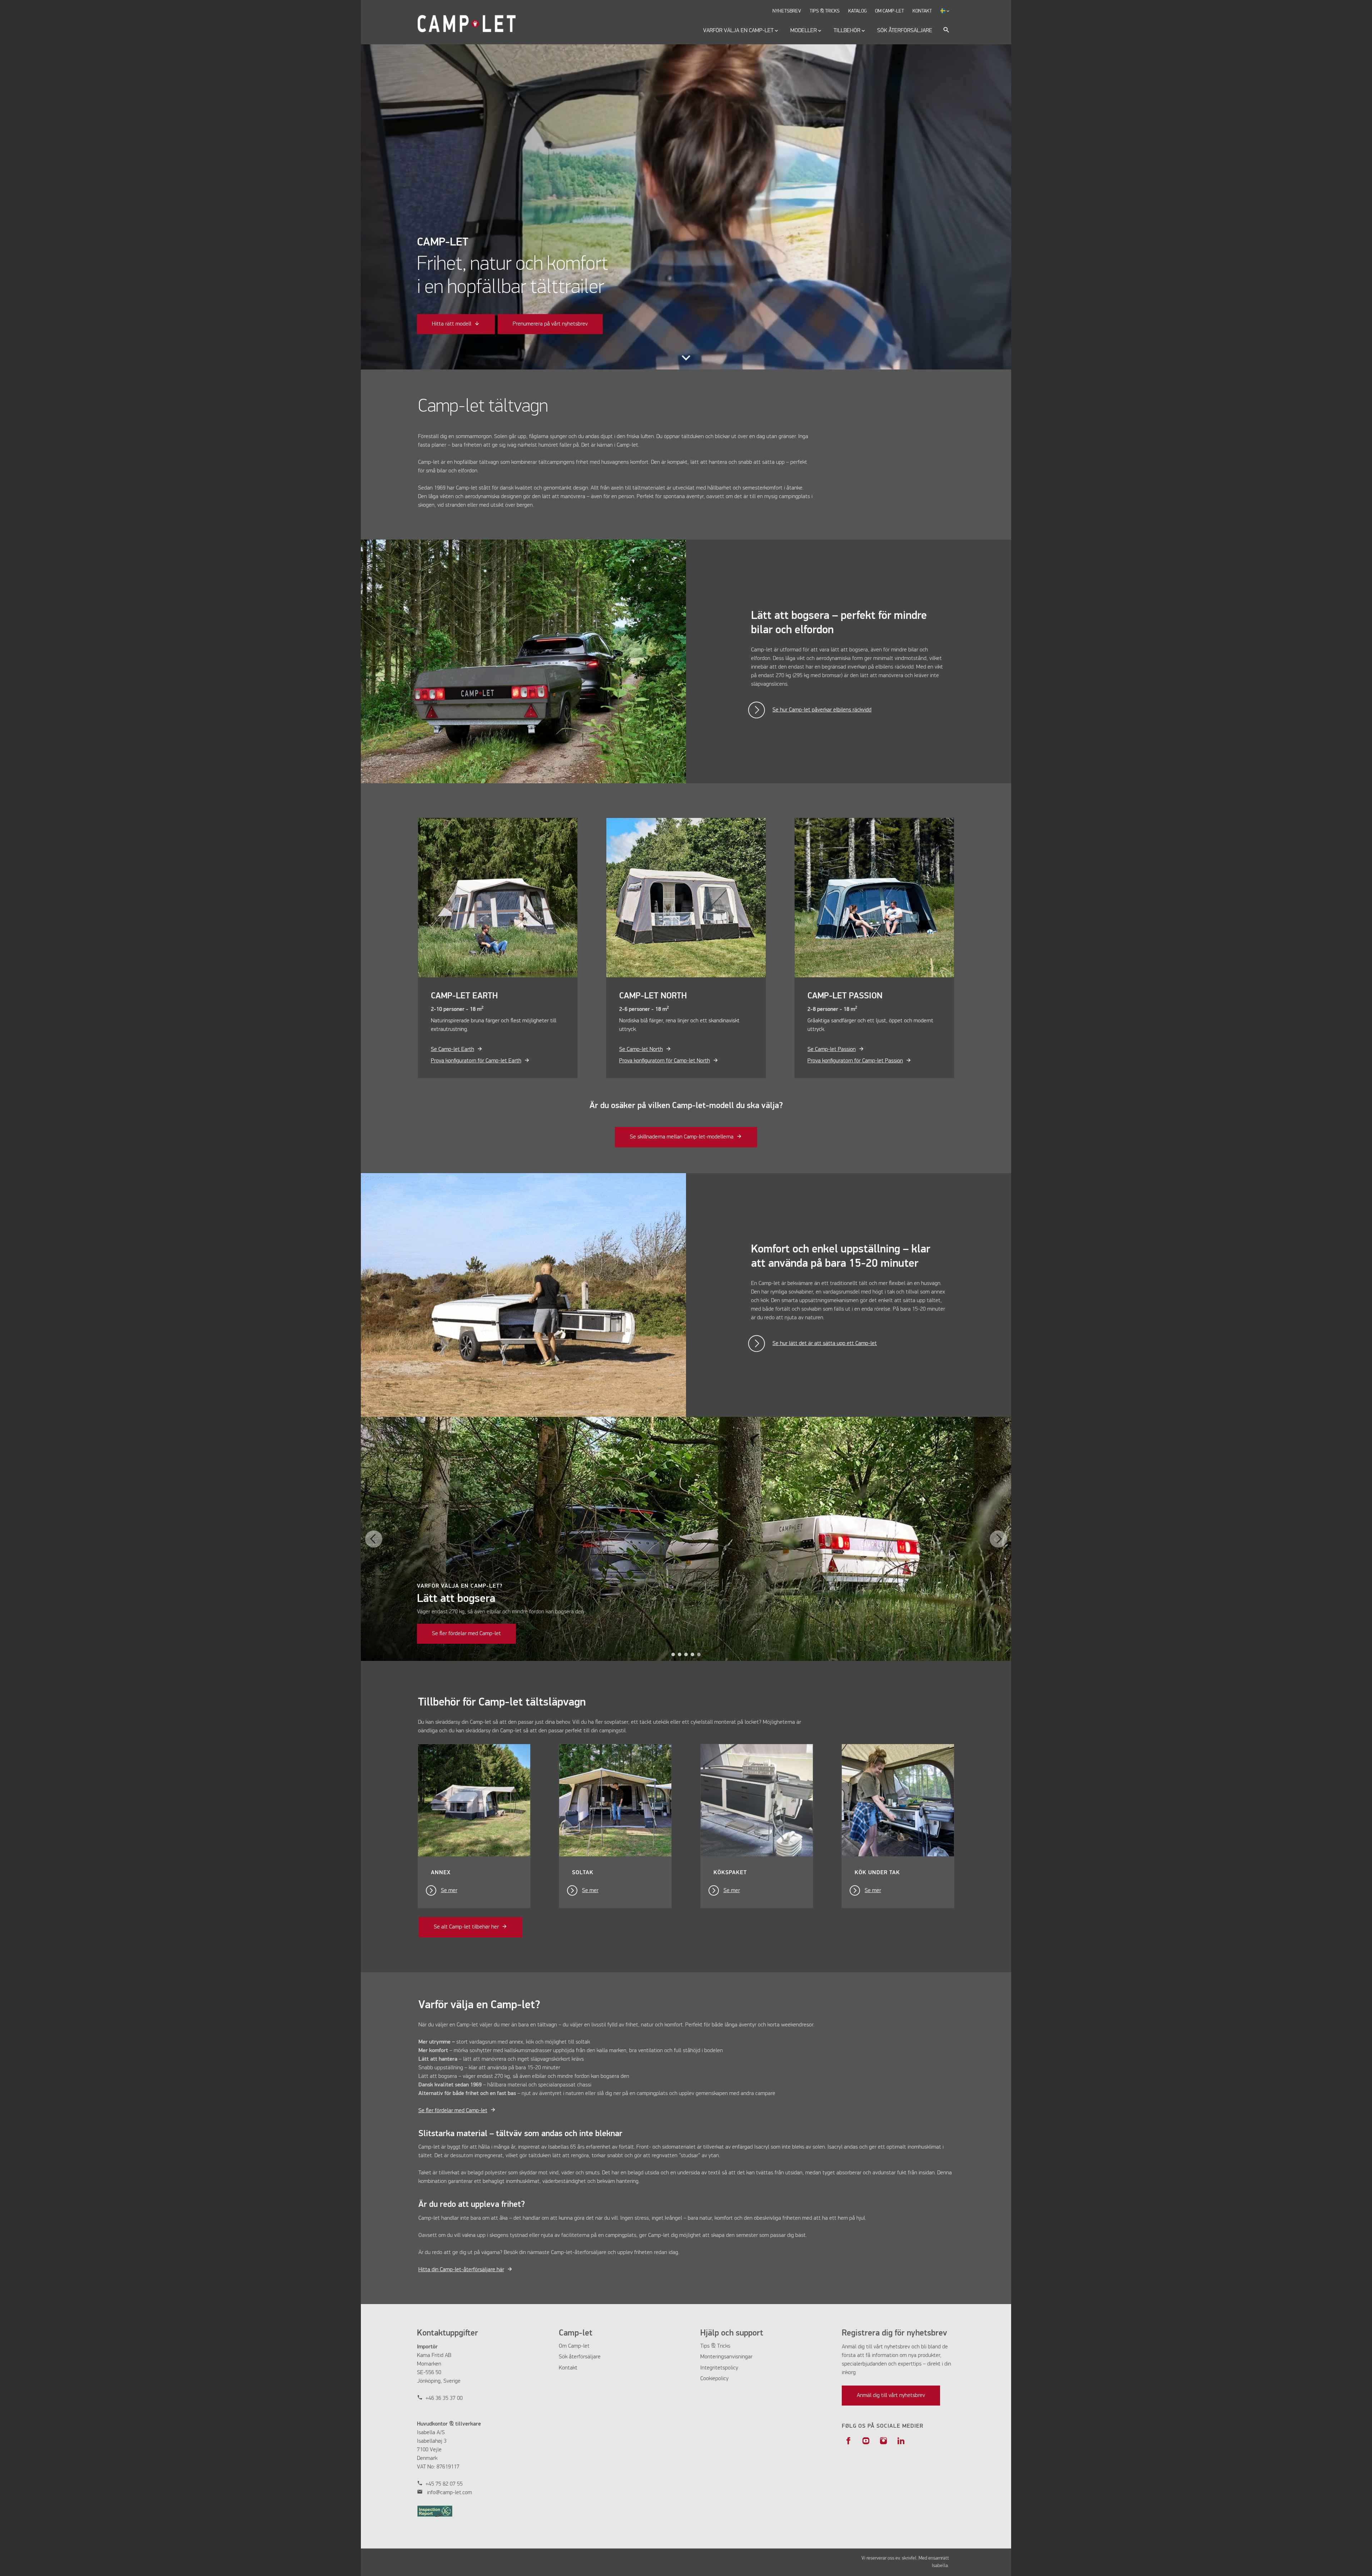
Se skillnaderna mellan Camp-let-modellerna (682, 1137)
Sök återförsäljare (580, 2357)
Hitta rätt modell (452, 324)
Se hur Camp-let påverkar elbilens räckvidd (822, 710)
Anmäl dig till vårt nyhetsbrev (891, 2396)
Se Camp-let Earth (453, 1049)
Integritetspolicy (719, 2368)
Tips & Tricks (715, 2346)
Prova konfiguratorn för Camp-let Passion (855, 1061)
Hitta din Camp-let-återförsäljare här (461, 2270)
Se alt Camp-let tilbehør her (466, 1927)
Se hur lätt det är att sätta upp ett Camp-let (825, 1344)
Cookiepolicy (714, 2379)
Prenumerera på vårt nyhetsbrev (550, 324)
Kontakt (568, 2368)
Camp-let (579, 2346)
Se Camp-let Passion (832, 1049)
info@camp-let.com (449, 2493)
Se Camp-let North (641, 1049)
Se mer (449, 1891)
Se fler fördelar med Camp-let (466, 1634)
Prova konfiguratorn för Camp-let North (665, 1061)
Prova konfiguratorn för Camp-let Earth (476, 1061)
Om (563, 2346)
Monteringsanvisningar (726, 2357)
